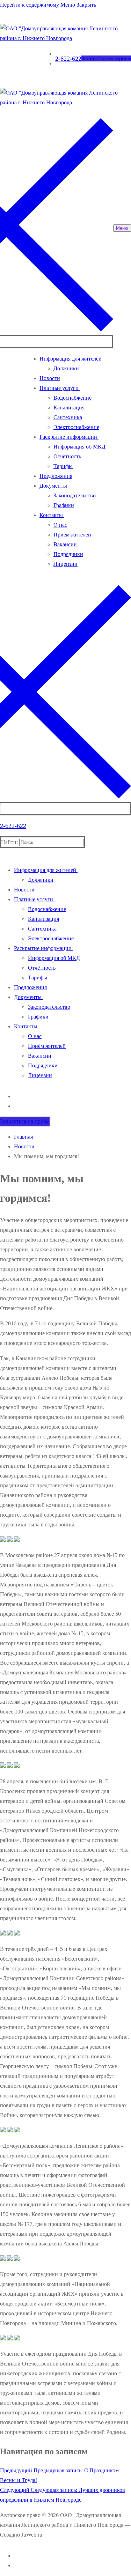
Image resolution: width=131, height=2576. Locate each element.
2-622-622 (68, 59)
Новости (24, 1146)
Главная (23, 1137)
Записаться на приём (106, 58)
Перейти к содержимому (30, 5)
